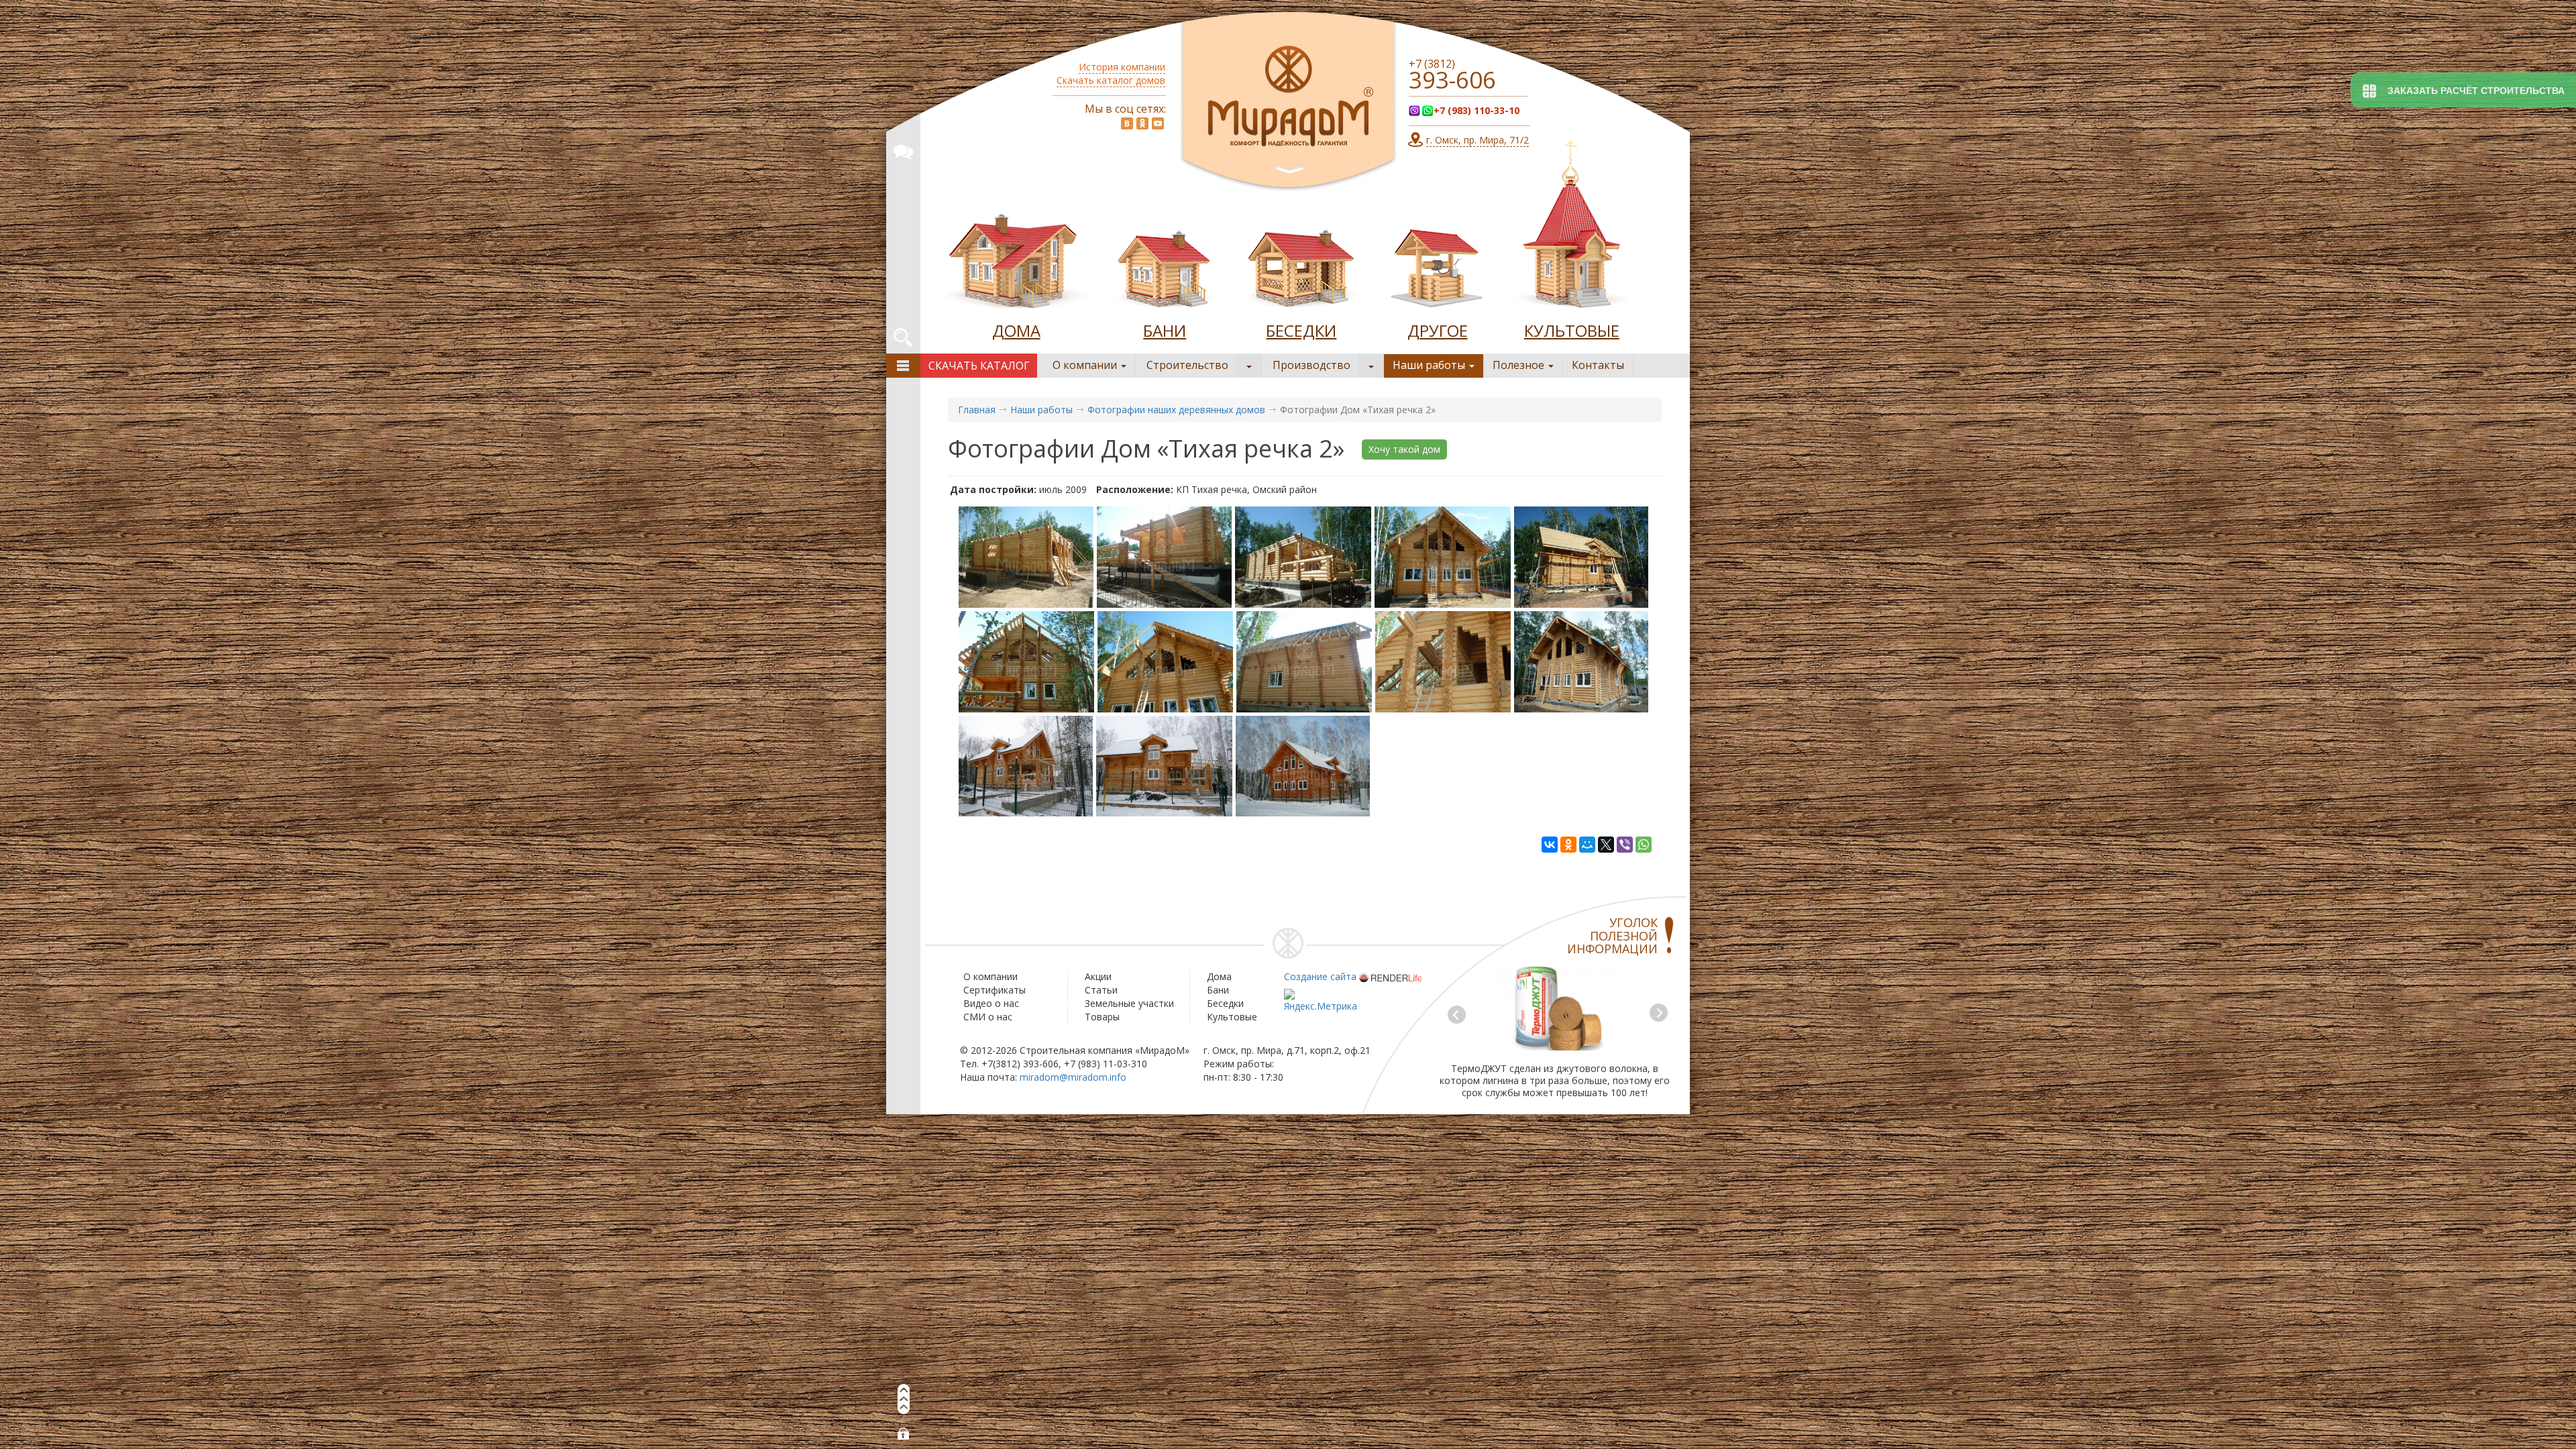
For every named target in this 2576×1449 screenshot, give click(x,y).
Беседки (1225, 1003)
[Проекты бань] (1165, 264)
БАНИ (1165, 330)
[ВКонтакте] (1550, 845)
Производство (1311, 365)
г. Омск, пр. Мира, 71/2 (1478, 140)
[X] (1606, 845)
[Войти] (904, 1434)
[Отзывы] (903, 150)
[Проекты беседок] (1301, 264)
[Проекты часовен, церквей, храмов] (1572, 228)
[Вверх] (904, 1399)
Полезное (1520, 365)
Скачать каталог (979, 366)
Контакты (1598, 365)
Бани (1218, 990)
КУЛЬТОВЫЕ (1572, 330)
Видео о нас (991, 1003)
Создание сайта (1320, 976)
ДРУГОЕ (1438, 330)
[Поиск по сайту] (903, 335)
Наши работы (1430, 365)
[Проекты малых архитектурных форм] (1438, 264)
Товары (1102, 1017)
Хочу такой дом (1404, 449)
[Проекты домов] (1016, 264)
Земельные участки (1129, 1003)
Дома (1219, 976)
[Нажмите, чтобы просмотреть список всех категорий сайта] (903, 366)
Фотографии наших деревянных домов (1176, 410)
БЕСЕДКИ (1301, 330)
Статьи (1101, 990)
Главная (977, 410)
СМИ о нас (988, 1017)
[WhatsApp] (1644, 845)
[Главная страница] (1288, 102)
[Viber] (1625, 845)
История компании (1122, 67)
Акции (1098, 976)
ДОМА (1016, 330)
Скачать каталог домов (1111, 80)
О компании (1086, 365)
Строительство (1187, 365)
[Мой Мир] (1587, 845)
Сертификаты (995, 990)
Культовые (1232, 1017)
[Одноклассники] (1568, 845)
